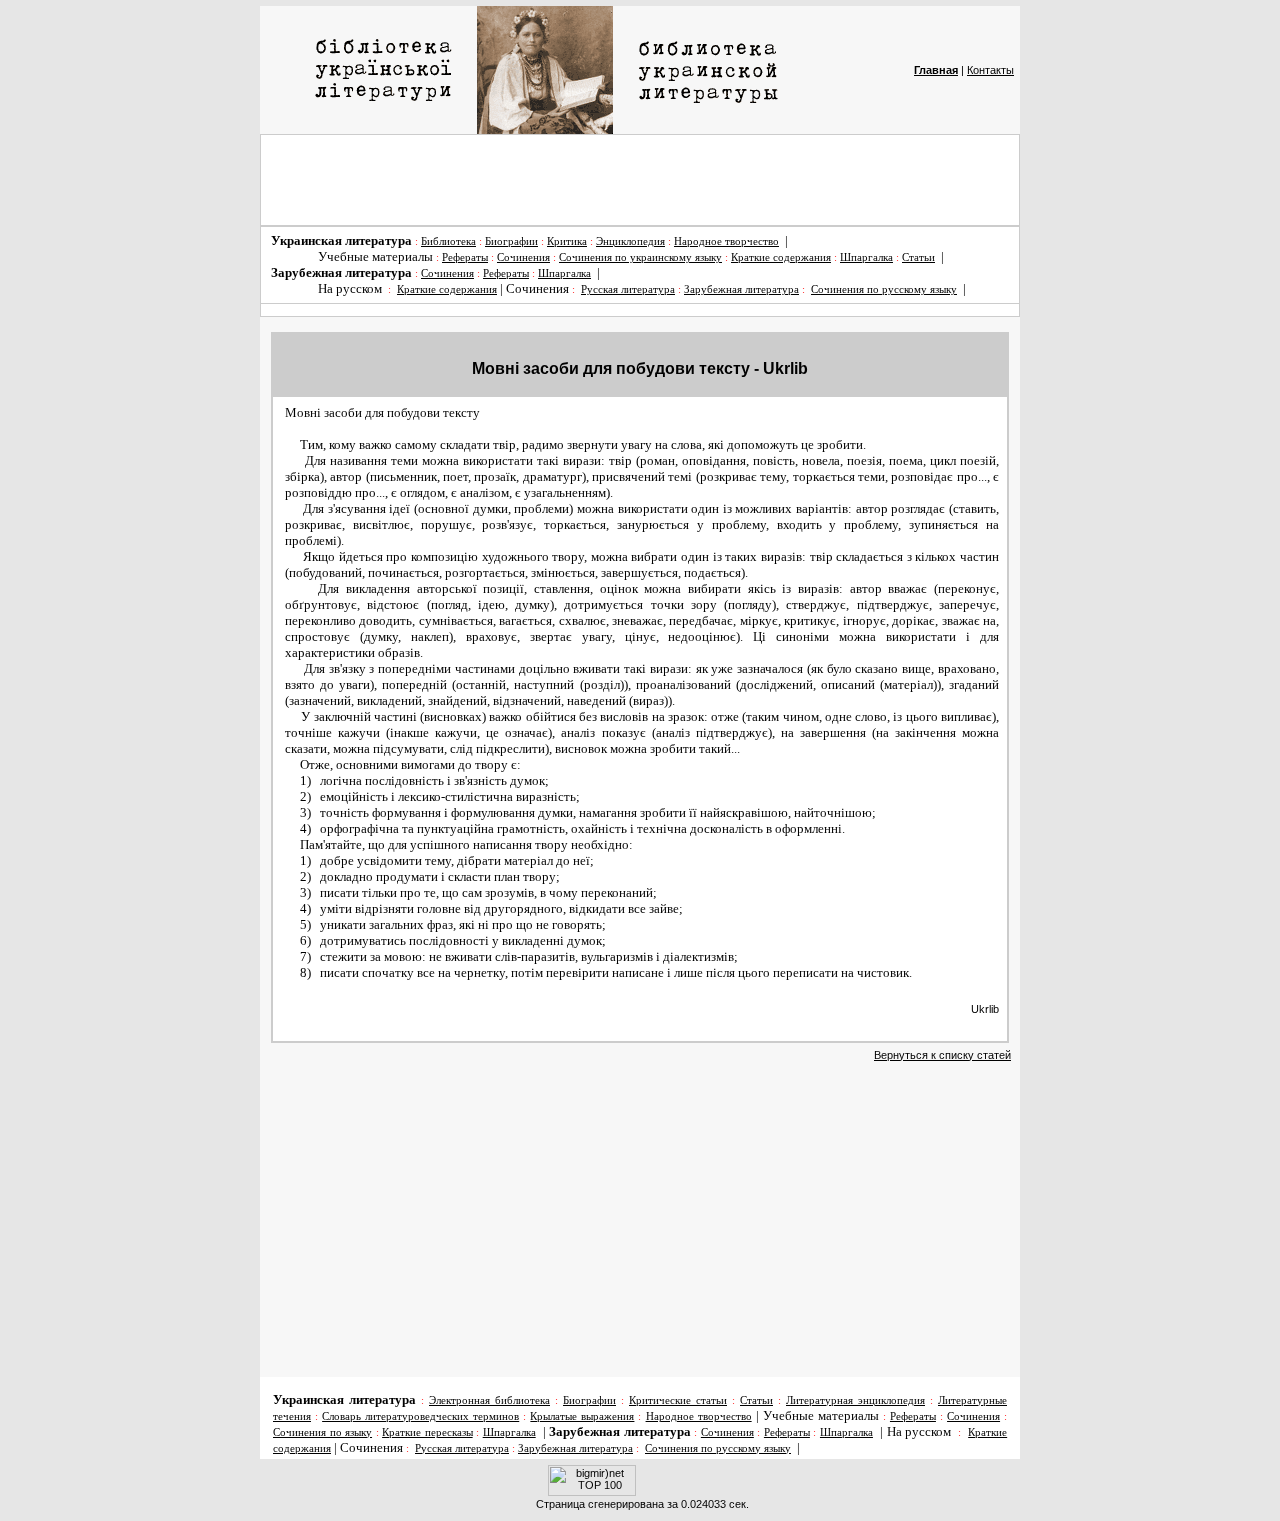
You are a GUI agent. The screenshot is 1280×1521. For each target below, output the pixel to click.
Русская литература (628, 289)
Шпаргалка (866, 257)
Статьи (918, 257)
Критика (567, 241)
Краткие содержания (781, 257)
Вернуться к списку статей (942, 1055)
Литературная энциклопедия (855, 1400)
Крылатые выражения (582, 1416)
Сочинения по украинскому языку (640, 257)
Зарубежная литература (741, 289)
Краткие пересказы (427, 1432)
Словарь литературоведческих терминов (420, 1416)
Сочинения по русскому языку (884, 289)
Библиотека (448, 241)
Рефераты (465, 257)
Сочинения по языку (322, 1432)
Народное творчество (726, 241)
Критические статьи (678, 1400)
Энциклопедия (630, 241)
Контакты (990, 70)
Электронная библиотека (489, 1400)
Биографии (511, 241)
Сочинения (523, 257)
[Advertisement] (640, 180)
